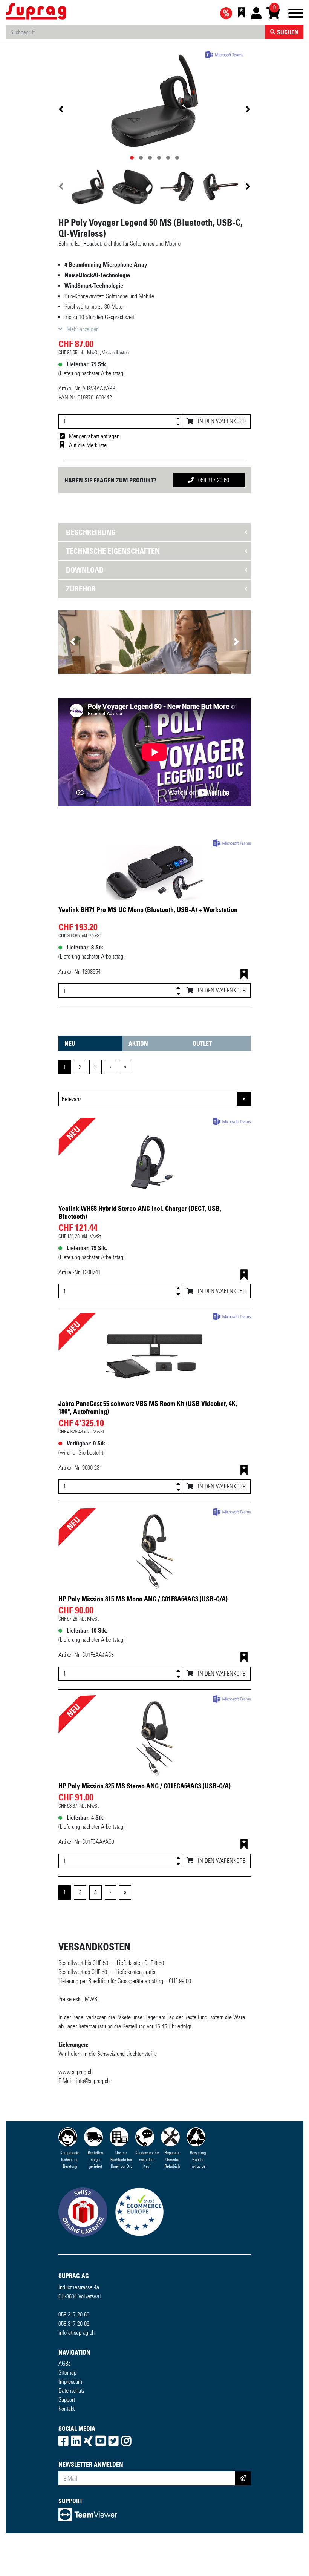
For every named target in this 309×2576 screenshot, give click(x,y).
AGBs (64, 2363)
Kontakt (67, 2409)
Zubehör (81, 589)
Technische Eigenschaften (113, 551)
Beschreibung (91, 532)
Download (85, 570)
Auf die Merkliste (88, 445)
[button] (73, 642)
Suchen (287, 32)
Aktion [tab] (138, 1043)
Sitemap (67, 2372)
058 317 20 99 (74, 2323)
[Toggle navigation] (296, 15)
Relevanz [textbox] (71, 1099)
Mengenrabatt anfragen (94, 436)
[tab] (154, 532)
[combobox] (154, 1099)
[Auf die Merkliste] (244, 975)
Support (67, 2400)
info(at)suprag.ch (76, 2333)
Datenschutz (71, 2391)
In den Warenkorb (221, 421)
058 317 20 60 (213, 480)
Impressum (70, 2382)
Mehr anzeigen (82, 329)
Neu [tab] (70, 1043)
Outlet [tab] (202, 1043)
